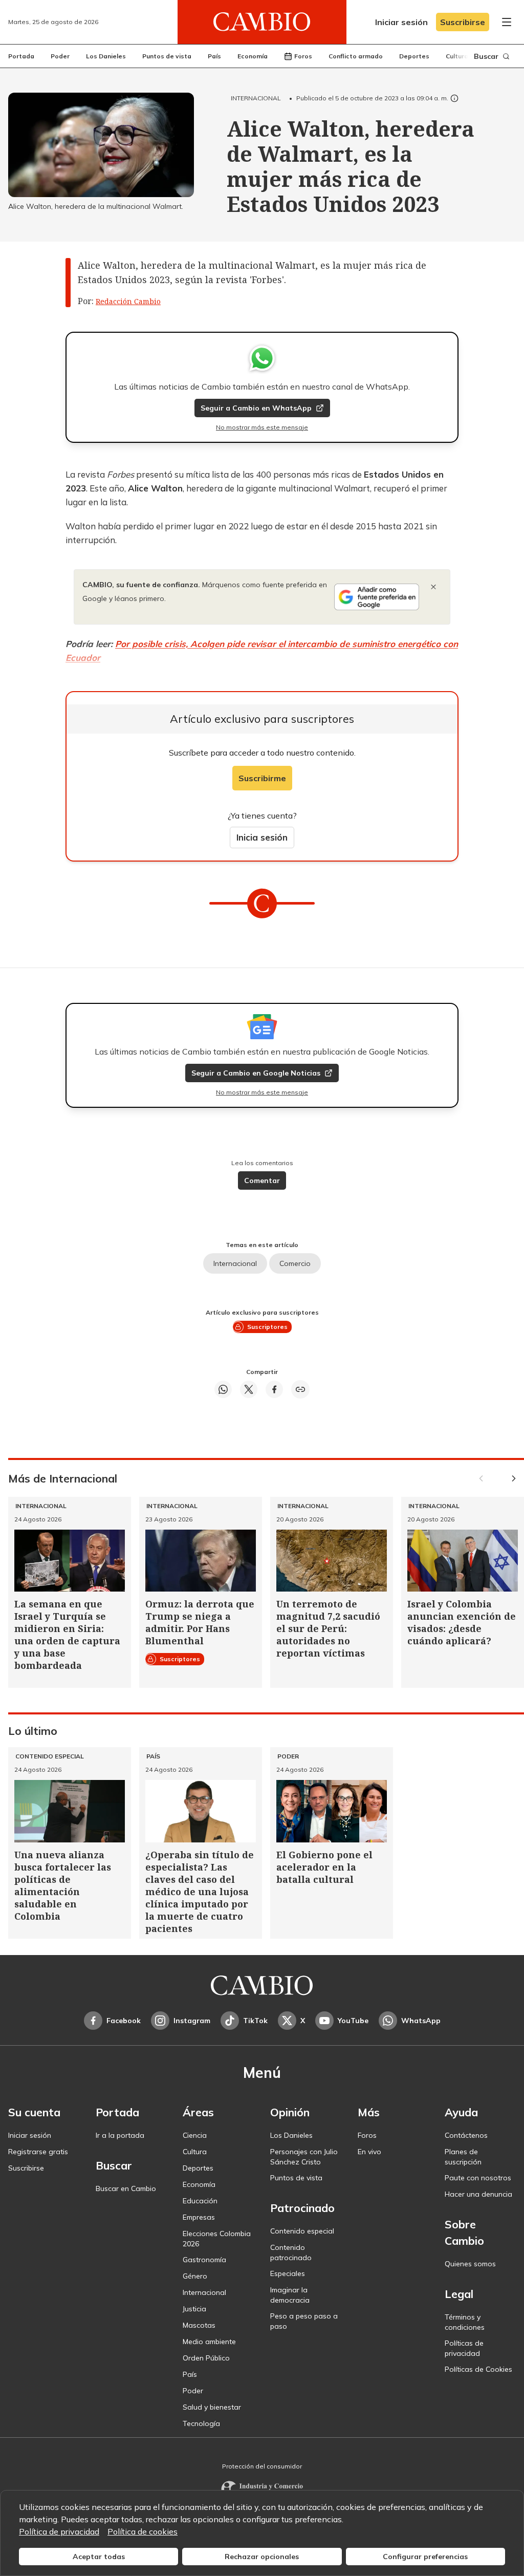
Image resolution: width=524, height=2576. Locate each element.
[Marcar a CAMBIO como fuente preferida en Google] (377, 597)
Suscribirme (262, 778)
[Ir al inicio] (262, 22)
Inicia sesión (262, 837)
